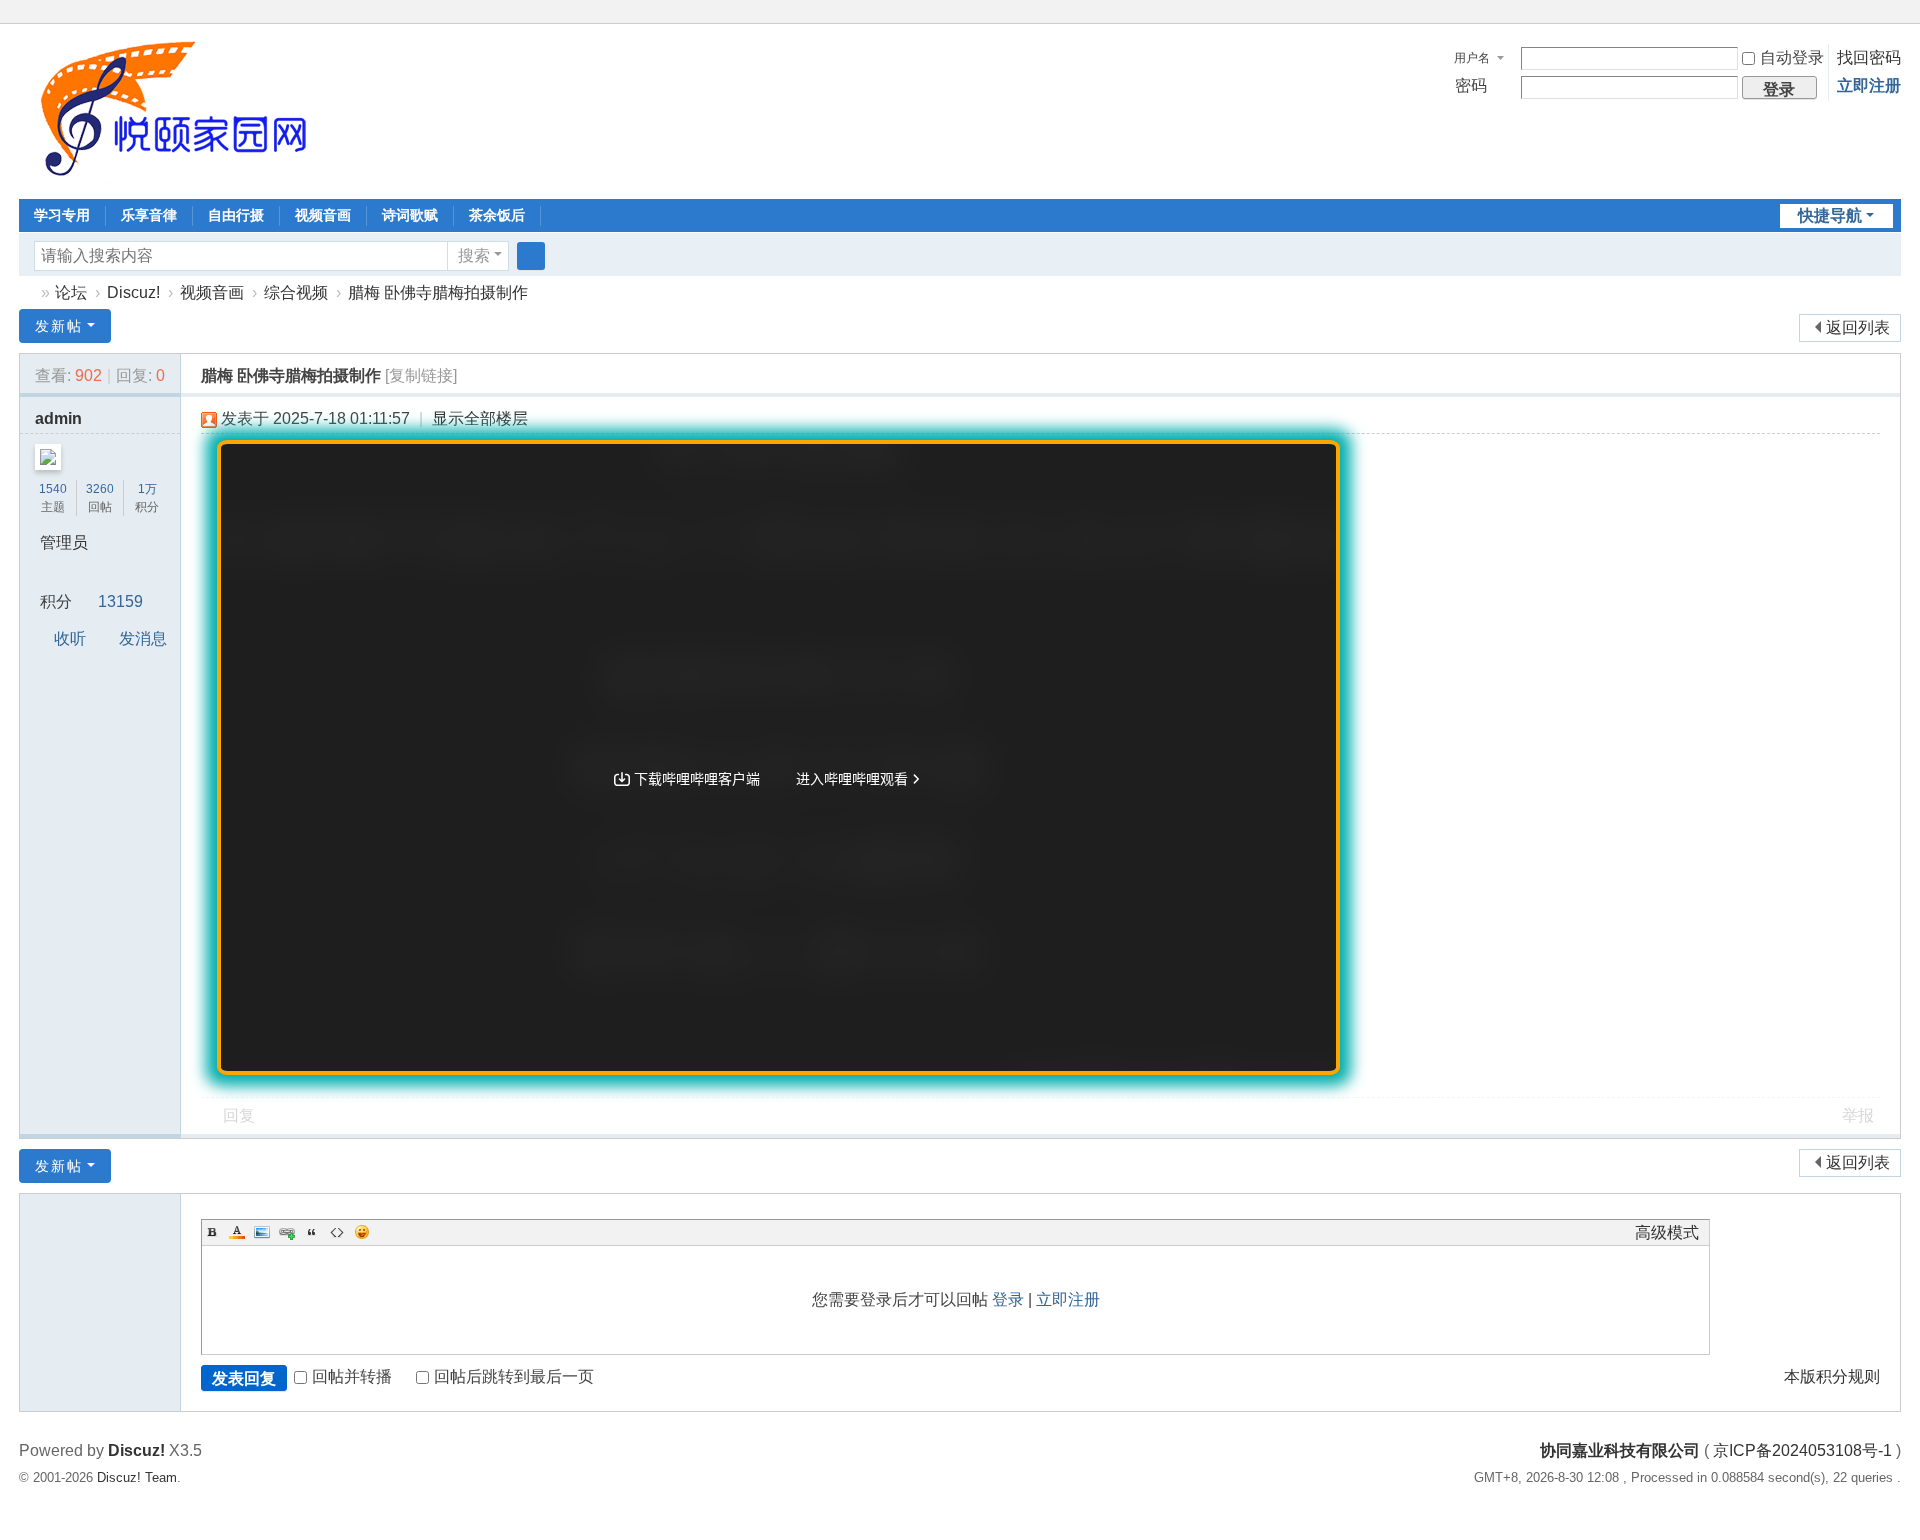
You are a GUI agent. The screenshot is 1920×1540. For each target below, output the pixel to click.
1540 (53, 489)
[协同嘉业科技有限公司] (169, 109)
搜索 (474, 255)
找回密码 (1869, 57)
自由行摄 (236, 215)
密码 (1471, 85)
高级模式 (1667, 1232)
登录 (1008, 1299)
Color (237, 1232)
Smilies (362, 1232)
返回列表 (1858, 327)
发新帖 (59, 326)
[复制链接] (421, 375)
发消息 (143, 638)
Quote (312, 1232)
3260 (100, 489)
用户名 (1472, 58)
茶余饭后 (497, 215)
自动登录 (1792, 57)
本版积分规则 (1832, 1376)
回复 (239, 1115)
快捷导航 (1830, 215)
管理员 (64, 542)
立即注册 (1869, 85)
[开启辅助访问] (1873, 14)
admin (58, 418)
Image (262, 1232)
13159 (120, 601)
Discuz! (133, 292)
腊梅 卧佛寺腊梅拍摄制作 (438, 292)
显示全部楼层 (480, 418)
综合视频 (296, 292)
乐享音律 (149, 215)
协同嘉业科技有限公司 (27, 292)
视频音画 (323, 215)
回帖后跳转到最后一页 (514, 1376)
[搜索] (531, 256)
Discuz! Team (137, 1477)
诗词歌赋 (410, 215)
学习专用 (62, 215)
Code (337, 1232)
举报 (1858, 1115)
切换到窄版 (1892, 22)
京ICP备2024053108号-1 (1802, 1450)
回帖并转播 (352, 1376)
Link (287, 1232)
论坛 (71, 292)
